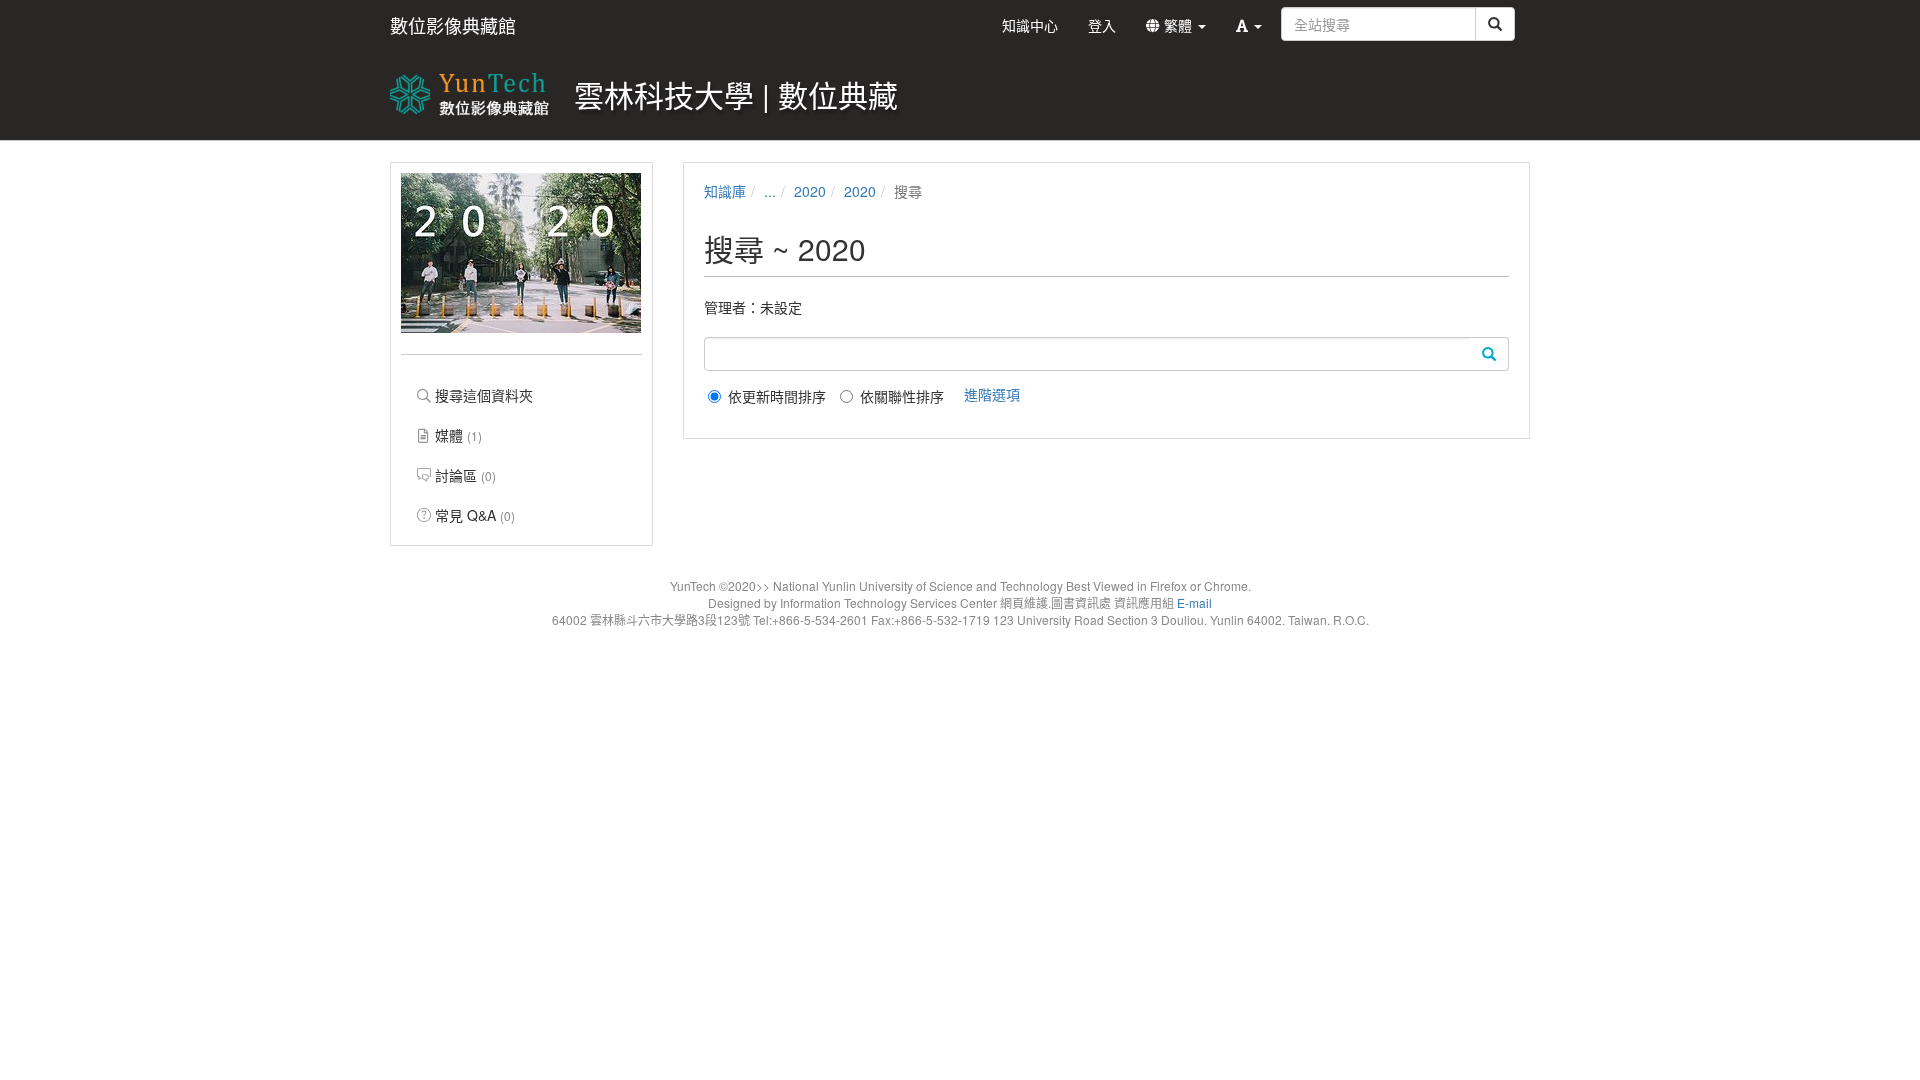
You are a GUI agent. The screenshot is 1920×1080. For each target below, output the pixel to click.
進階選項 (992, 394)
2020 (810, 191)
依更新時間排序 (777, 396)
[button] (1249, 25)
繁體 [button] (1178, 25)
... (770, 191)
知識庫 (725, 191)
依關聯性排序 (902, 396)
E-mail (1194, 602)
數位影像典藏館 (453, 25)
